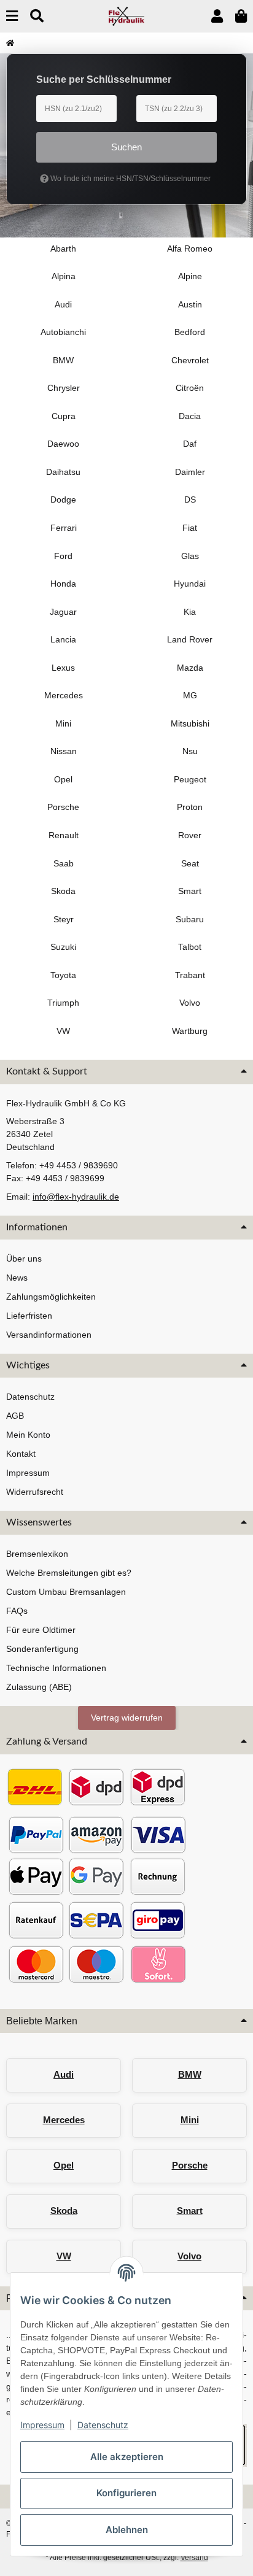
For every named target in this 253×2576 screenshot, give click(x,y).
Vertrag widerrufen (127, 1718)
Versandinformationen (49, 1335)
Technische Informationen (56, 1668)
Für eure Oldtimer (41, 1630)
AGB (15, 1416)
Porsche (190, 2165)
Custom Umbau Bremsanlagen (66, 1592)
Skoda (64, 2211)
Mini (190, 2120)
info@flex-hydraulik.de (76, 1197)
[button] (217, 16)
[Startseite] (10, 43)
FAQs (17, 1611)
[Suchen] (37, 16)
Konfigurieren (126, 2493)
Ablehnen (127, 2530)
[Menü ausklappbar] (12, 16)
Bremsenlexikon (37, 1554)
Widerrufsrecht (35, 1492)
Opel (64, 2165)
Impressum (42, 2425)
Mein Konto (28, 1435)
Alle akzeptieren (127, 2457)
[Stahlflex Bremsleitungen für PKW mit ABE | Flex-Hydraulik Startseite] (127, 15)
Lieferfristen (29, 1316)
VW (64, 2256)
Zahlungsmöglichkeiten (51, 1297)
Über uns (24, 1259)
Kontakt (21, 1454)
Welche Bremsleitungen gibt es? (69, 1573)
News (17, 1278)
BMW (190, 2074)
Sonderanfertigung (42, 1649)
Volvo (189, 2256)
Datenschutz (103, 2425)
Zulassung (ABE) (39, 1687)
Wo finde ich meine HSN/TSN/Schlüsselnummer (130, 179)
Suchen (126, 147)
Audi (64, 2074)
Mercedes (64, 2120)
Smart (190, 2211)
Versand (194, 2558)
